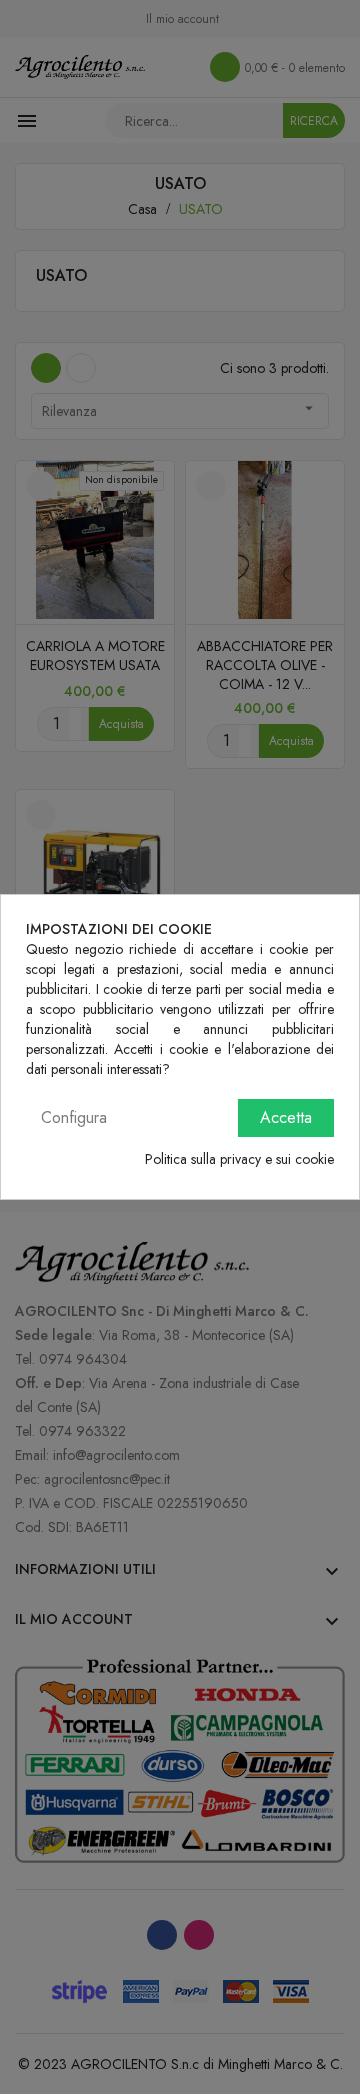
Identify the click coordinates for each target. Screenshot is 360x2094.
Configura (74, 1117)
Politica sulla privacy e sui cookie (239, 1159)
